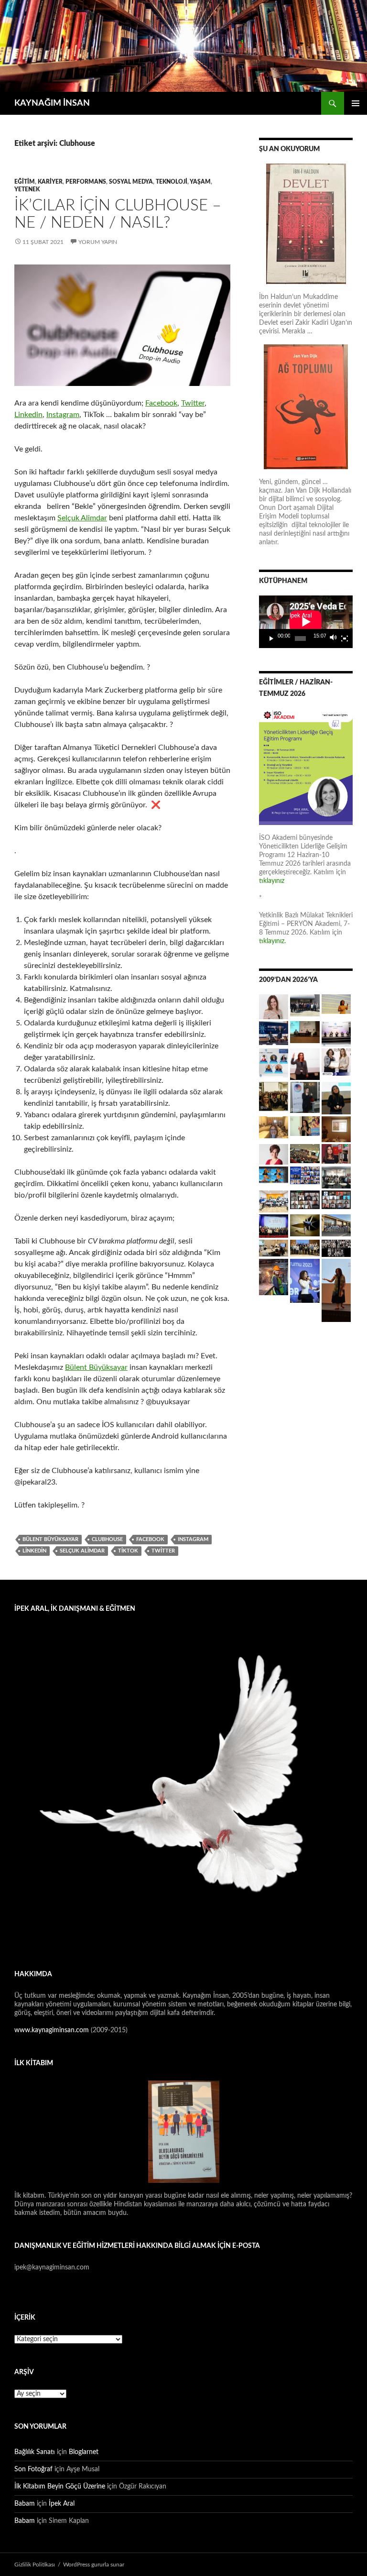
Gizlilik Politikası (35, 2565)
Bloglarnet (84, 2452)
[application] (306, 622)
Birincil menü (356, 103)
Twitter (193, 403)
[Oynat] (271, 638)
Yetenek (27, 189)
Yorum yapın (98, 242)
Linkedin (28, 415)
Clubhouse (107, 1539)
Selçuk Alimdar (82, 518)
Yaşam (200, 182)
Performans (86, 182)
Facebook (161, 403)
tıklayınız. (273, 941)
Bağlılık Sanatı (35, 2452)
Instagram (63, 415)
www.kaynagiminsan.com (53, 2030)
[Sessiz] (334, 638)
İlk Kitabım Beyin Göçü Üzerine (60, 2487)
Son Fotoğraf (33, 2469)
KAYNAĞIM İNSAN (52, 103)
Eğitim (25, 182)
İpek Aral (62, 2504)
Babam (25, 2504)
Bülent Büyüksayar (96, 1367)
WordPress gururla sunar (94, 2565)
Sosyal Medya (131, 182)
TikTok (128, 1551)
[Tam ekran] (345, 638)
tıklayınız (272, 881)
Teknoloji (172, 182)
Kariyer (50, 182)
